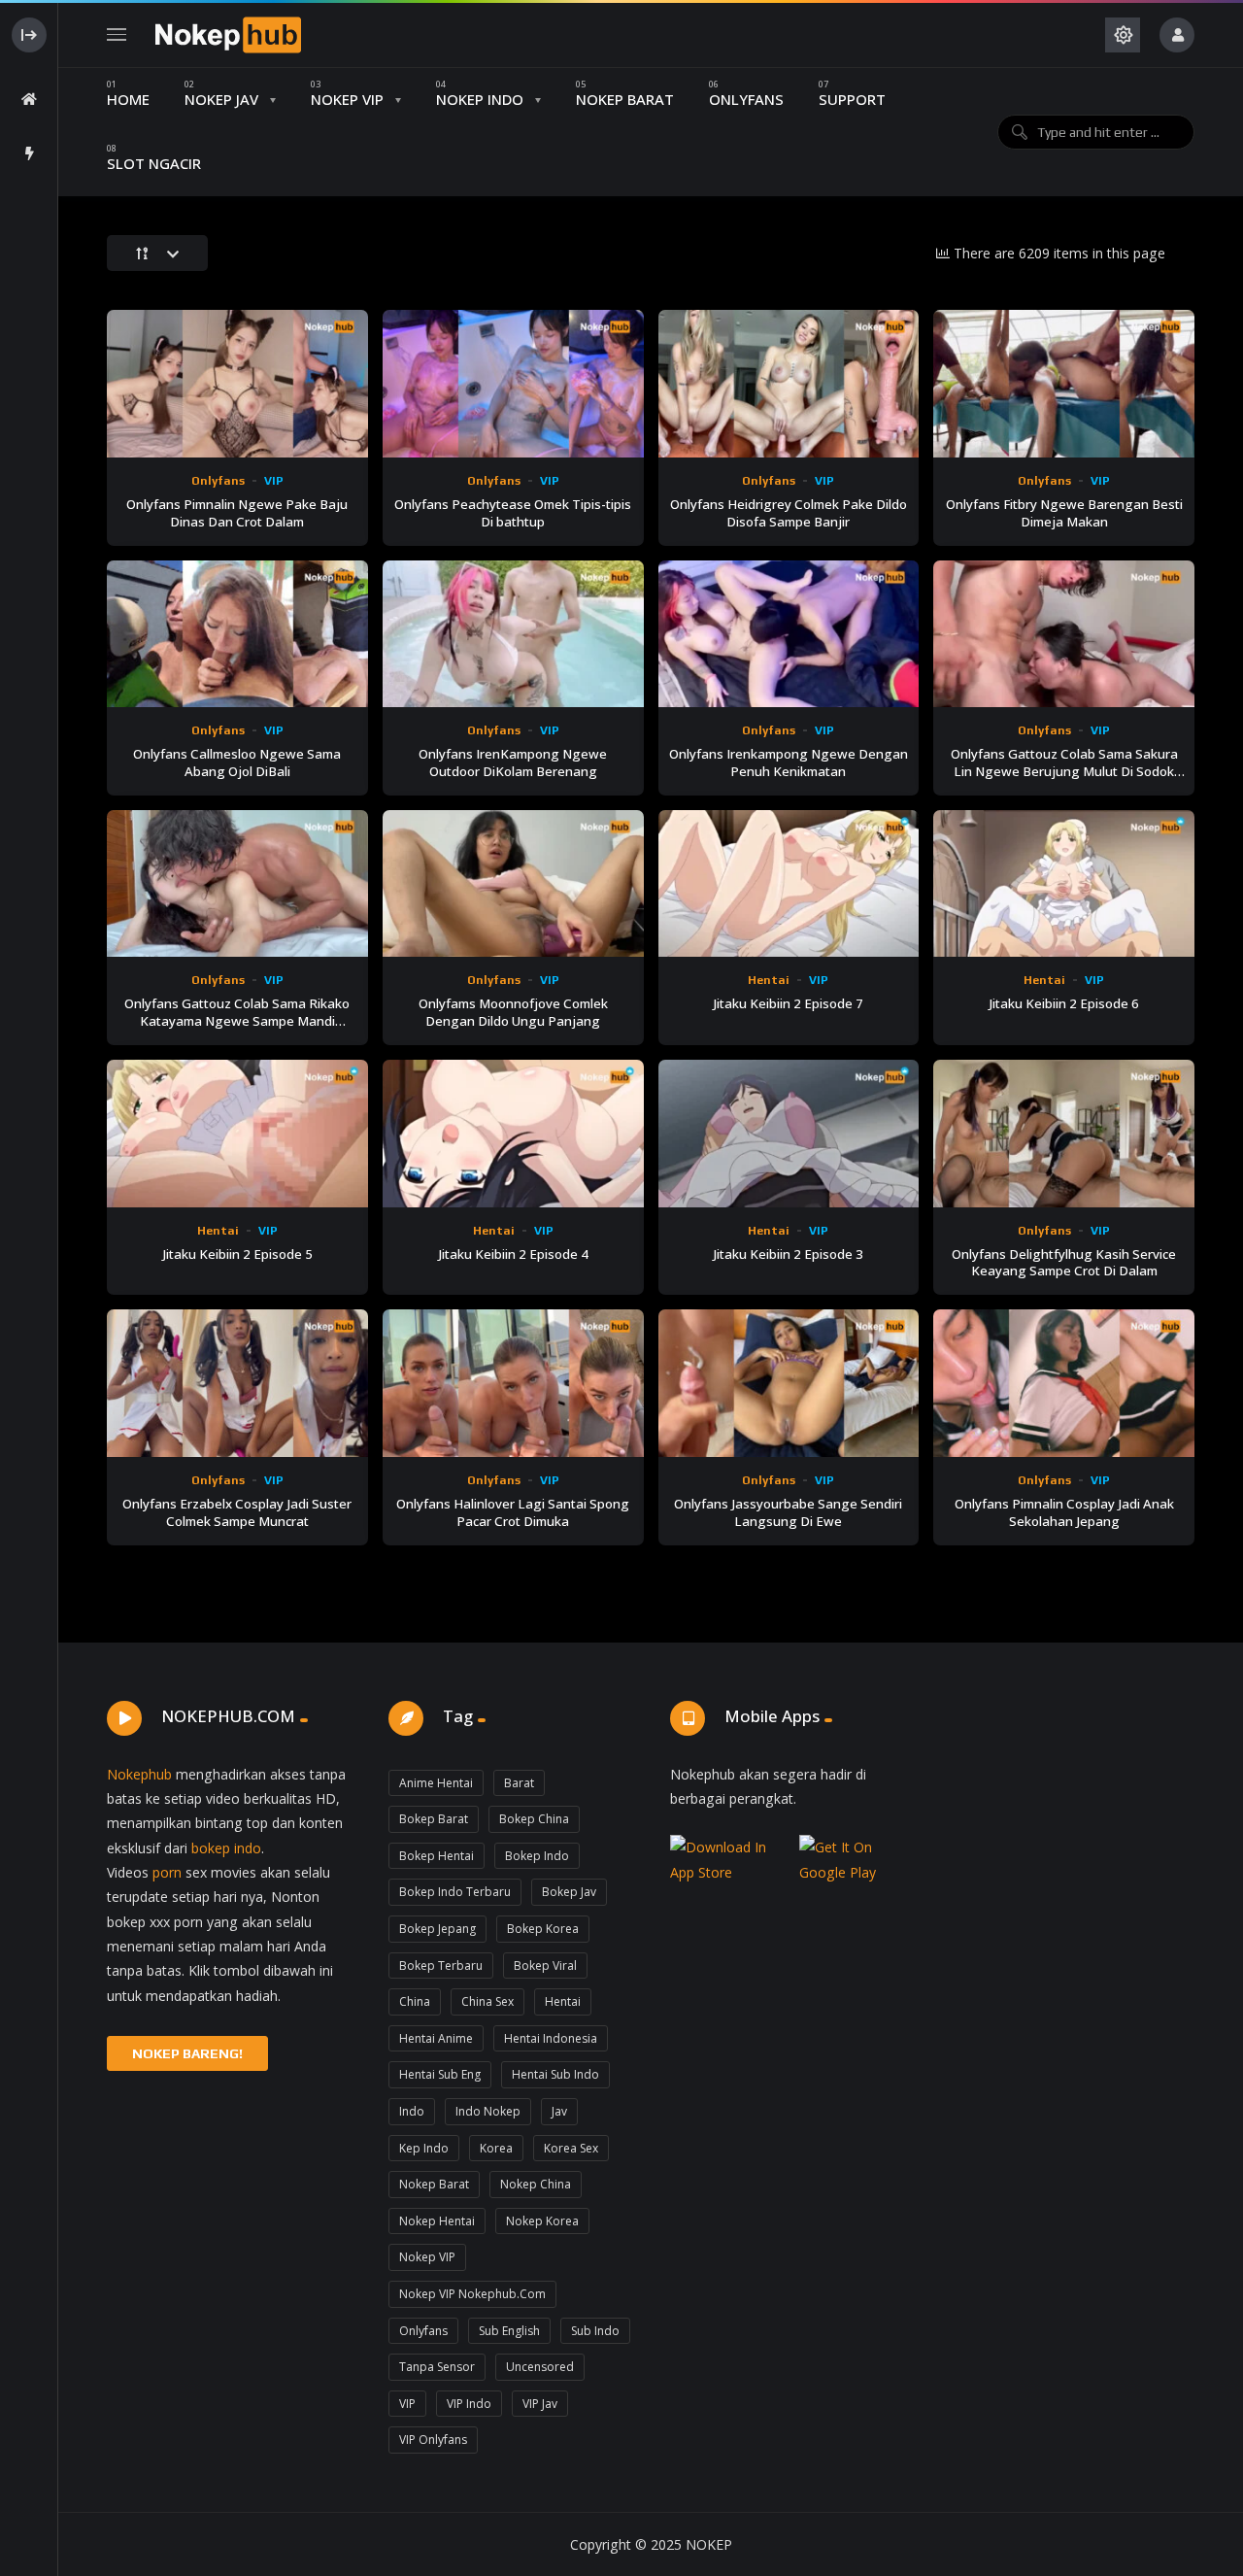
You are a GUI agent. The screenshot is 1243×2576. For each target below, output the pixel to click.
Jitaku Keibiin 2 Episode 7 (788, 1003)
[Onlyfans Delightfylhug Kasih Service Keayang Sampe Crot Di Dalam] (1064, 1133)
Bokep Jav (569, 1892)
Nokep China (536, 2184)
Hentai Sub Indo (555, 2074)
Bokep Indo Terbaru (455, 1892)
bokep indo (226, 1848)
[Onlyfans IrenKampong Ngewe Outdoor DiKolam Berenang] (513, 634)
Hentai (769, 980)
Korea (496, 2148)
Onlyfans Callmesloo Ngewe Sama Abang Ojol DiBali (237, 763)
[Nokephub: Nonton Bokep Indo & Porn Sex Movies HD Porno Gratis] (228, 35)
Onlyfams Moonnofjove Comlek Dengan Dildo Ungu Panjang (513, 1012)
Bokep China (534, 1819)
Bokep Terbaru (441, 1966)
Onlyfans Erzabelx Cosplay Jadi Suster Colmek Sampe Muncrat (237, 1512)
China (415, 2001)
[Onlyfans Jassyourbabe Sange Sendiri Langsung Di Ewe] (789, 1383)
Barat (519, 1783)
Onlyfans (218, 481)
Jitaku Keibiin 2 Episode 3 (788, 1254)
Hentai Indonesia (551, 2038)
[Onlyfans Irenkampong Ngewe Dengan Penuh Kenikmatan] (789, 634)
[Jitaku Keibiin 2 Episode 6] (1064, 883)
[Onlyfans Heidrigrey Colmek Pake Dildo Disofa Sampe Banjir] (789, 383)
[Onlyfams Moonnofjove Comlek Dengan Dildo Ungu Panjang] (513, 883)
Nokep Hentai (437, 2221)
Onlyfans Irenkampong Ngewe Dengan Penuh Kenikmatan (789, 763)
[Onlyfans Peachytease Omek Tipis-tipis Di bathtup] (513, 383)
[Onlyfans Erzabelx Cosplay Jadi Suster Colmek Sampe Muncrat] (237, 1383)
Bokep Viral (545, 1966)
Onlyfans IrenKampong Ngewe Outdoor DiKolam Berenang (513, 763)
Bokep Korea (543, 1929)
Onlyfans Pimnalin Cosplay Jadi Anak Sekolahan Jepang (1064, 1512)
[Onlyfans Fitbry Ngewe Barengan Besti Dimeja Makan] (1064, 383)
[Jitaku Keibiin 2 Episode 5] (237, 1133)
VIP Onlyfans (433, 2440)
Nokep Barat (434, 2184)
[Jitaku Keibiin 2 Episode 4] (513, 1133)
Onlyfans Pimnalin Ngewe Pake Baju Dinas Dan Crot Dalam (237, 513)
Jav (559, 2111)
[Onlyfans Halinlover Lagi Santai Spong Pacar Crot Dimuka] (513, 1383)
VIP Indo (469, 2404)
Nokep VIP (427, 2257)
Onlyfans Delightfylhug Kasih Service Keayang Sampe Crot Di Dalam (1064, 1263)
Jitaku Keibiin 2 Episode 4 (513, 1254)
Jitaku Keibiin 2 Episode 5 (237, 1254)
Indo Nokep (488, 2111)
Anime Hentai (436, 1783)
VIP (274, 481)
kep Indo (424, 2148)
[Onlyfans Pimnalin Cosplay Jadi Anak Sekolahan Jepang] (1064, 1383)
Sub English (509, 2331)
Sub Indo (595, 2331)
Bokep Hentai (437, 1856)
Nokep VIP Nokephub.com (472, 2294)
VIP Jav (540, 2404)
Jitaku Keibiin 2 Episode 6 (1064, 1003)
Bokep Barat (434, 1819)
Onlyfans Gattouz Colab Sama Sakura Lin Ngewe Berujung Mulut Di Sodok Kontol (1064, 771)
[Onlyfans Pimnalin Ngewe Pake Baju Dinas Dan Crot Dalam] (237, 383)
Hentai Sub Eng (440, 2074)
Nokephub (139, 1774)
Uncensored (540, 2367)
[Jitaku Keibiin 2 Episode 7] (789, 883)
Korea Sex (571, 2148)
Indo (412, 2111)
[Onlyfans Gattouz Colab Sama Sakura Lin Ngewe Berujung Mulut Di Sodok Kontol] (1064, 634)
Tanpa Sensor (437, 2367)
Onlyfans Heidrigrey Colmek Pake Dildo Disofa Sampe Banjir (789, 513)
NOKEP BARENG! (187, 2053)
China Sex (487, 2001)
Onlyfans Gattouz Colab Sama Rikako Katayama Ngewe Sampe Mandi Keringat (237, 1021)
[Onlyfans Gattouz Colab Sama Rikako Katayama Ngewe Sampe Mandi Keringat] (237, 883)
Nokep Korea (542, 2221)
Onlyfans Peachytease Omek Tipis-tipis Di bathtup (513, 513)
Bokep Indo (537, 1856)
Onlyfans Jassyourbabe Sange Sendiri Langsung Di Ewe (788, 1512)
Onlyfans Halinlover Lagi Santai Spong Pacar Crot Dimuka (513, 1512)
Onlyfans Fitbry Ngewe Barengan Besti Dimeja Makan (1064, 513)
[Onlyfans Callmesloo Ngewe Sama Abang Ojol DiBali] (237, 634)
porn (167, 1872)
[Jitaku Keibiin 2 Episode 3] (789, 1133)
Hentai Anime (436, 2038)
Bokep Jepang (437, 1929)
